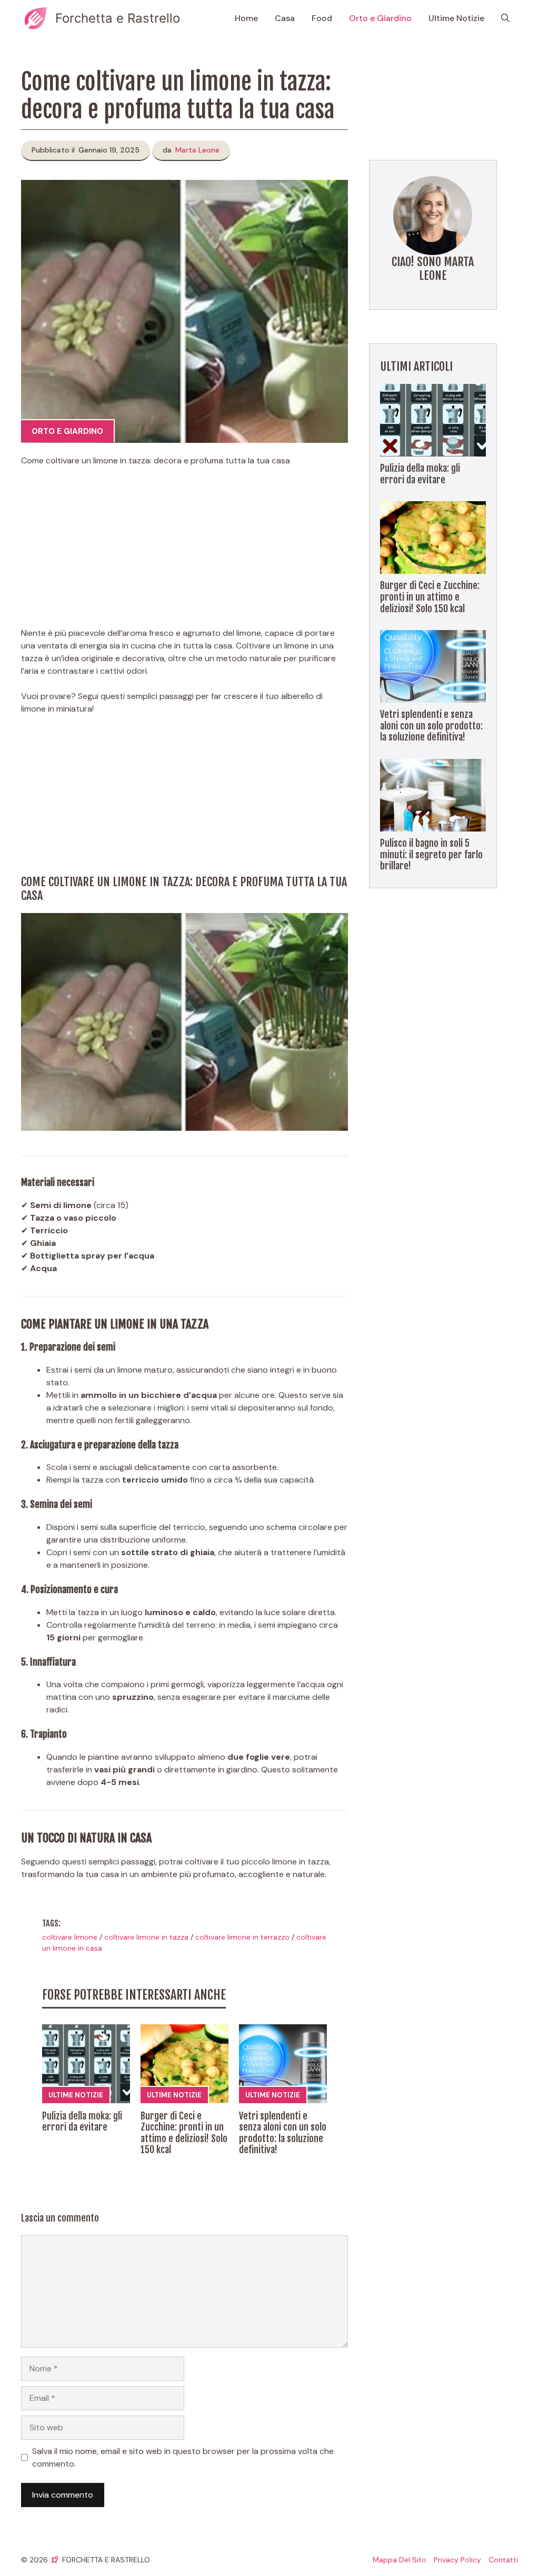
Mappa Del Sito (400, 2560)
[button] (505, 18)
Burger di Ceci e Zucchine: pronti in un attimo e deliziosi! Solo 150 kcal (184, 2133)
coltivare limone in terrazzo (242, 1937)
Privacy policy (457, 2560)
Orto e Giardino (380, 18)
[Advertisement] (184, 553)
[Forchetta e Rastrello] (36, 18)
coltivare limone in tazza (146, 1937)
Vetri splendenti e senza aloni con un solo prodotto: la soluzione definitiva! (283, 2133)
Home (246, 18)
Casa (285, 18)
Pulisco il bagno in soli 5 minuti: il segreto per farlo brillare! (431, 854)
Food (322, 18)
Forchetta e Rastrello (118, 18)
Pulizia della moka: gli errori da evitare (82, 2122)
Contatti (503, 2560)
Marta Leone (197, 150)
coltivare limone (70, 1937)
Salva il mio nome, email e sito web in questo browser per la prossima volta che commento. (183, 2457)
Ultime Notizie (456, 18)
